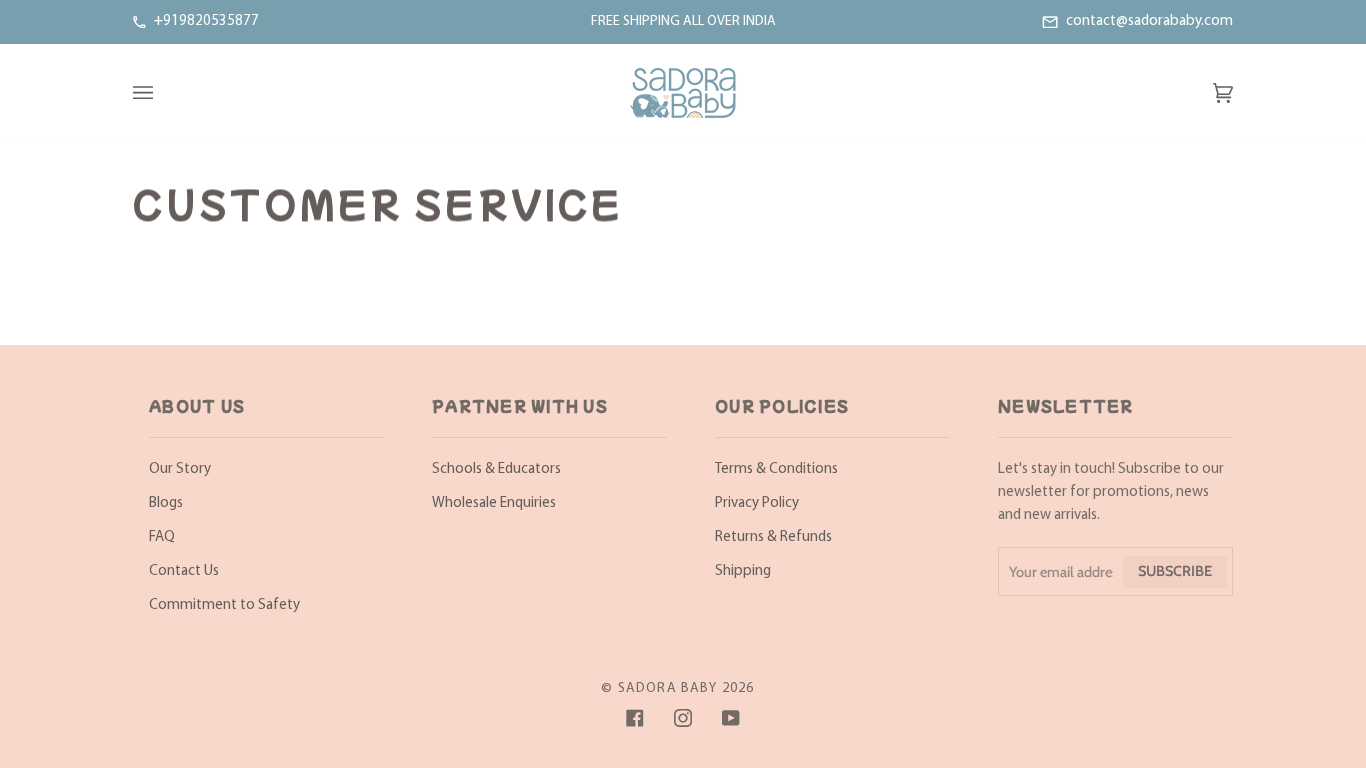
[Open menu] (163, 93)
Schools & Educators (496, 469)
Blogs (166, 503)
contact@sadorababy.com (1149, 21)
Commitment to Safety (224, 605)
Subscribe (1175, 571)
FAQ (162, 537)
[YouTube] (731, 718)
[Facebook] (635, 718)
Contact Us (184, 571)
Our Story (180, 469)
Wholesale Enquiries (494, 503)
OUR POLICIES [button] (782, 406)
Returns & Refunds (773, 537)
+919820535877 (206, 21)
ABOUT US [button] (197, 406)
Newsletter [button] (1066, 406)
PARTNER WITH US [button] (520, 406)
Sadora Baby (668, 688)
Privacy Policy (757, 503)
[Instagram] (683, 718)
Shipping (743, 571)
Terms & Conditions (776, 469)
